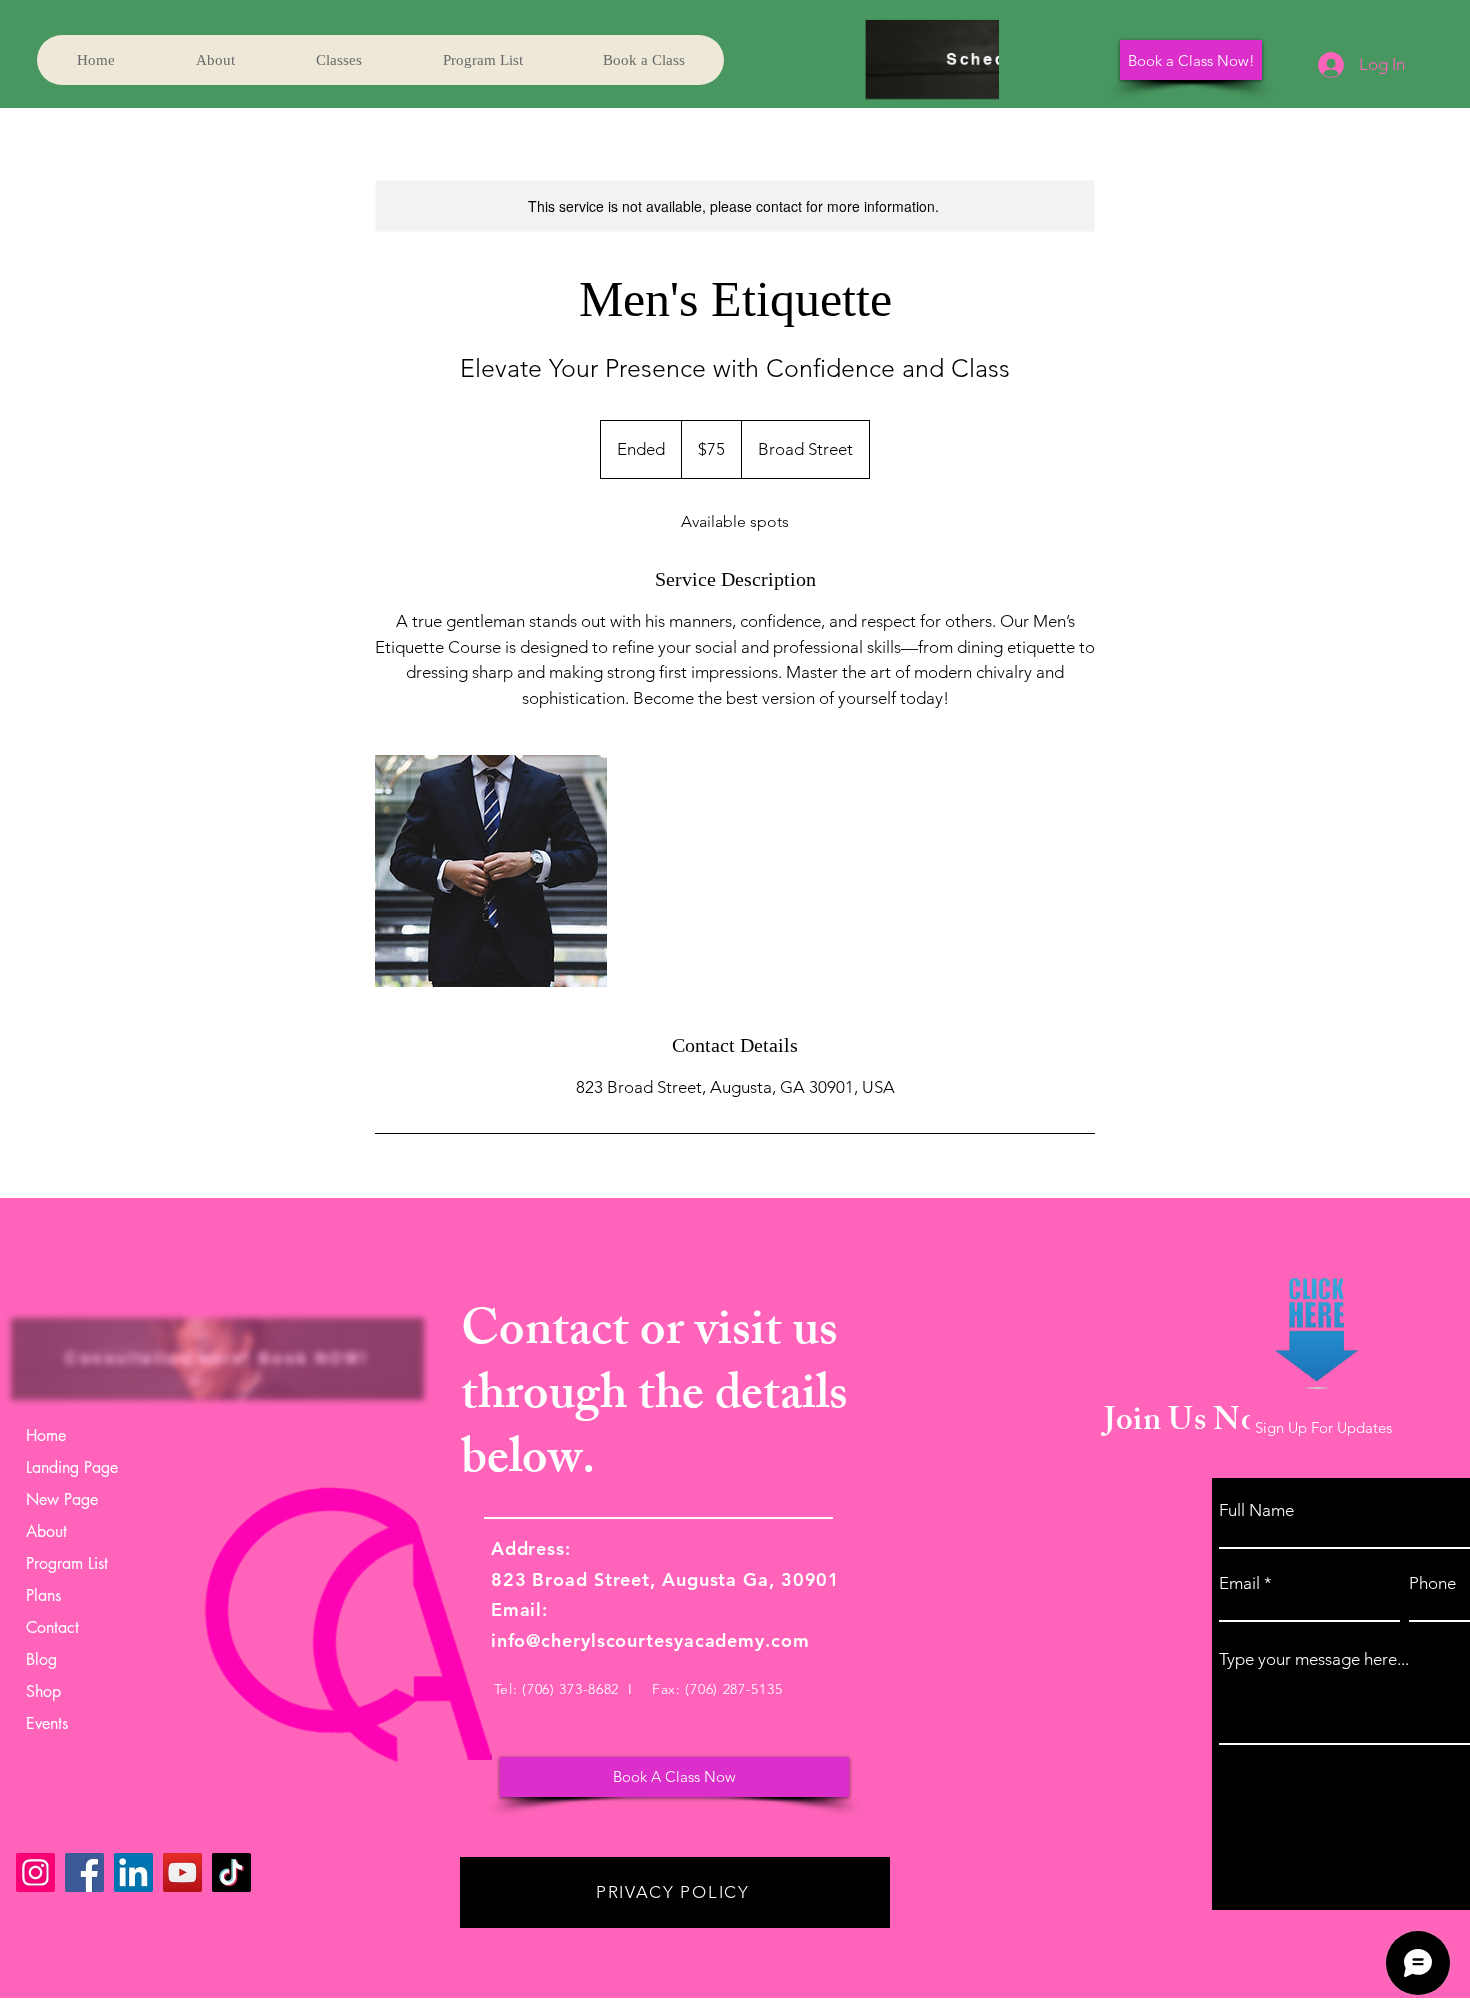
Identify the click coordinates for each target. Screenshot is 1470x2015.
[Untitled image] (491, 871)
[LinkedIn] (133, 1872)
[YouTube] (182, 1872)
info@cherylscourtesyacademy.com (650, 1640)
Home (46, 1435)
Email (1239, 1583)
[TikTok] (231, 1872)
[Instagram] (35, 1872)
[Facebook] (84, 1872)
